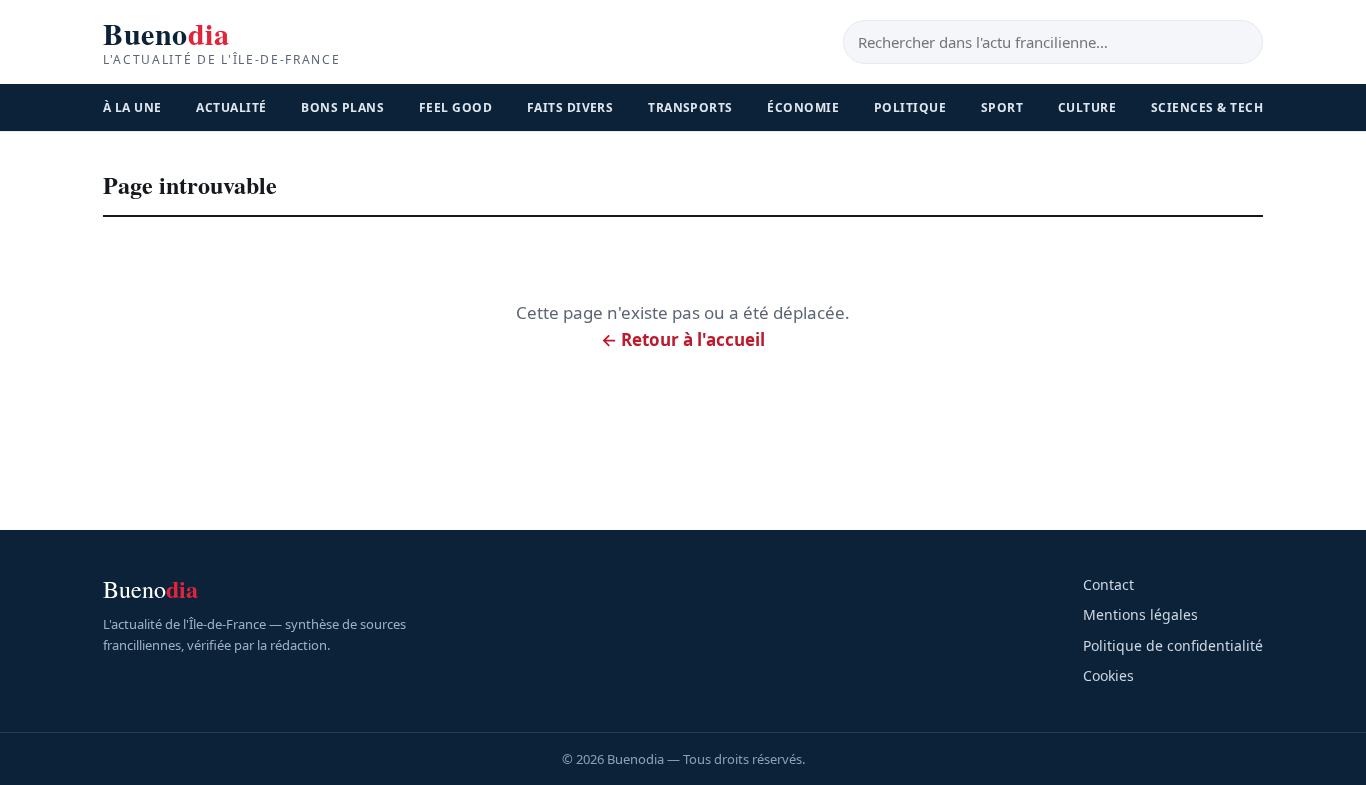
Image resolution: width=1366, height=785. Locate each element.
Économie (803, 107)
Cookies (1108, 675)
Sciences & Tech (1207, 107)
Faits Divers (570, 107)
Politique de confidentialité (1173, 645)
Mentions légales (1140, 614)
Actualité (231, 107)
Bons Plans (342, 107)
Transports (690, 107)
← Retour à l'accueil (683, 339)
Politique (910, 107)
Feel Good (455, 107)
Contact (1108, 584)
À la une (132, 107)
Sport (1002, 107)
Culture (1087, 107)
